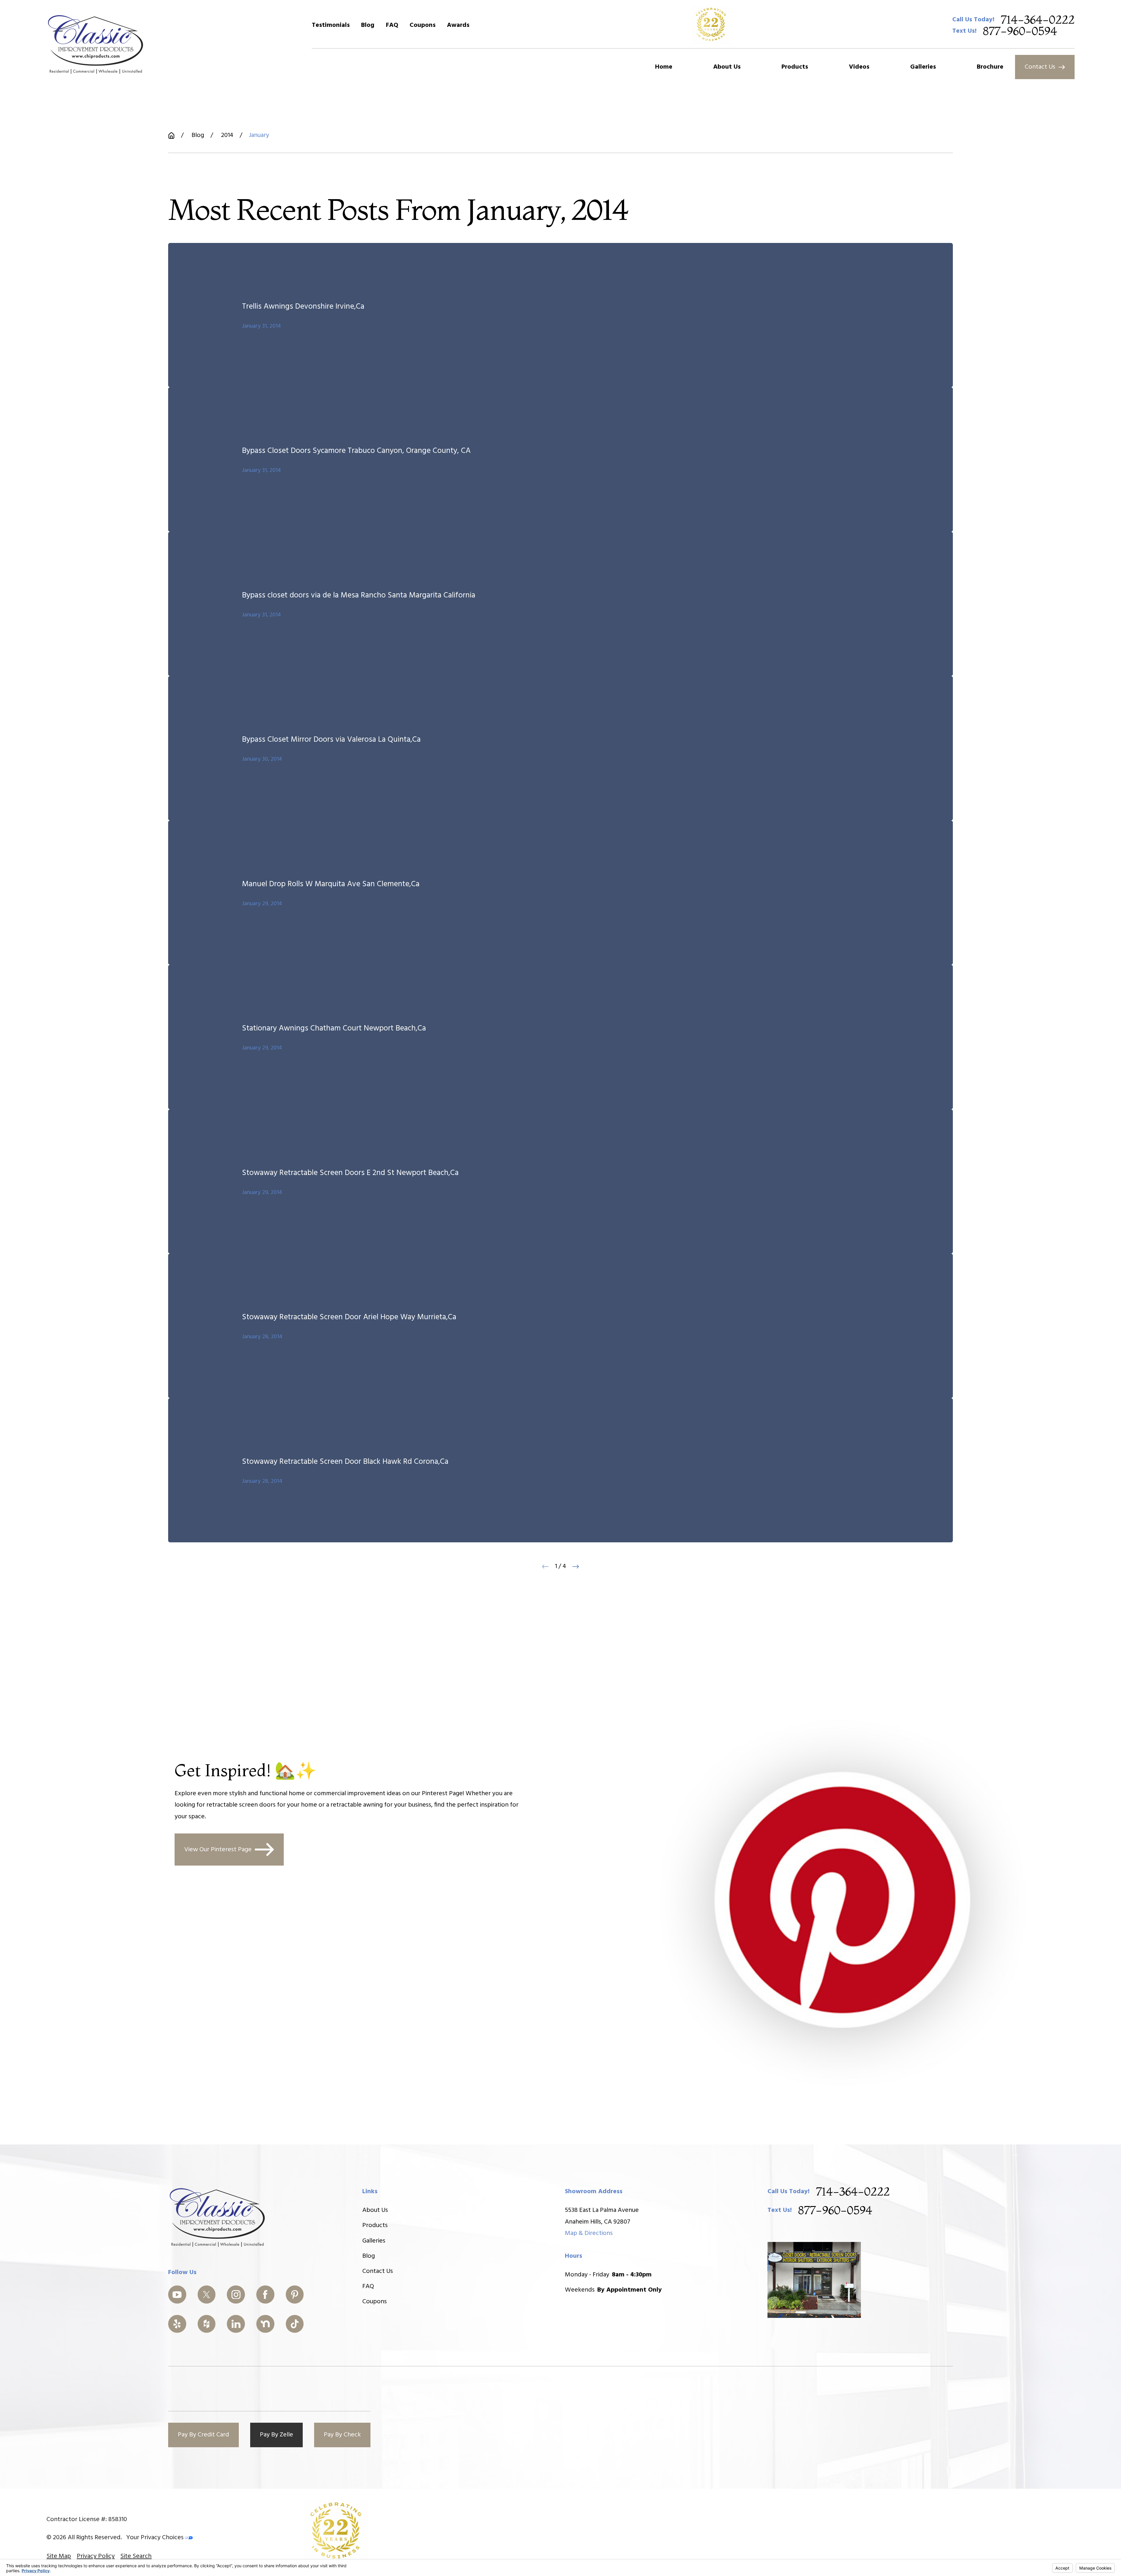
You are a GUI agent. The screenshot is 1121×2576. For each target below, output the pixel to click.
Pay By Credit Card (203, 2435)
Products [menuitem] (795, 67)
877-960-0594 (1020, 31)
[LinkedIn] (236, 2324)
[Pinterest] (295, 2295)
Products (375, 2225)
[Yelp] (177, 2324)
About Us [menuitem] (727, 67)
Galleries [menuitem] (923, 67)
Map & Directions (589, 2233)
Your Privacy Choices (156, 2538)
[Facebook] (265, 2295)
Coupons (423, 25)
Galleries (374, 2241)
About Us (375, 2210)
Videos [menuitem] (859, 67)
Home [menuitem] (664, 67)
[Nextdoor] (265, 2324)
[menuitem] (59, 2556)
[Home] (96, 44)
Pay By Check (342, 2435)
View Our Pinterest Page (218, 1850)
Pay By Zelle (276, 2435)
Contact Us (1040, 67)
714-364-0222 (1038, 20)
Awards (458, 25)
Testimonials (331, 25)
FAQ (392, 25)
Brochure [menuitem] (990, 67)
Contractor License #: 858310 (87, 2519)
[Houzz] (207, 2324)
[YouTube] (177, 2295)
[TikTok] (295, 2324)
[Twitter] (207, 2295)
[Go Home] (171, 135)
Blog (368, 25)
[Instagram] (236, 2295)
